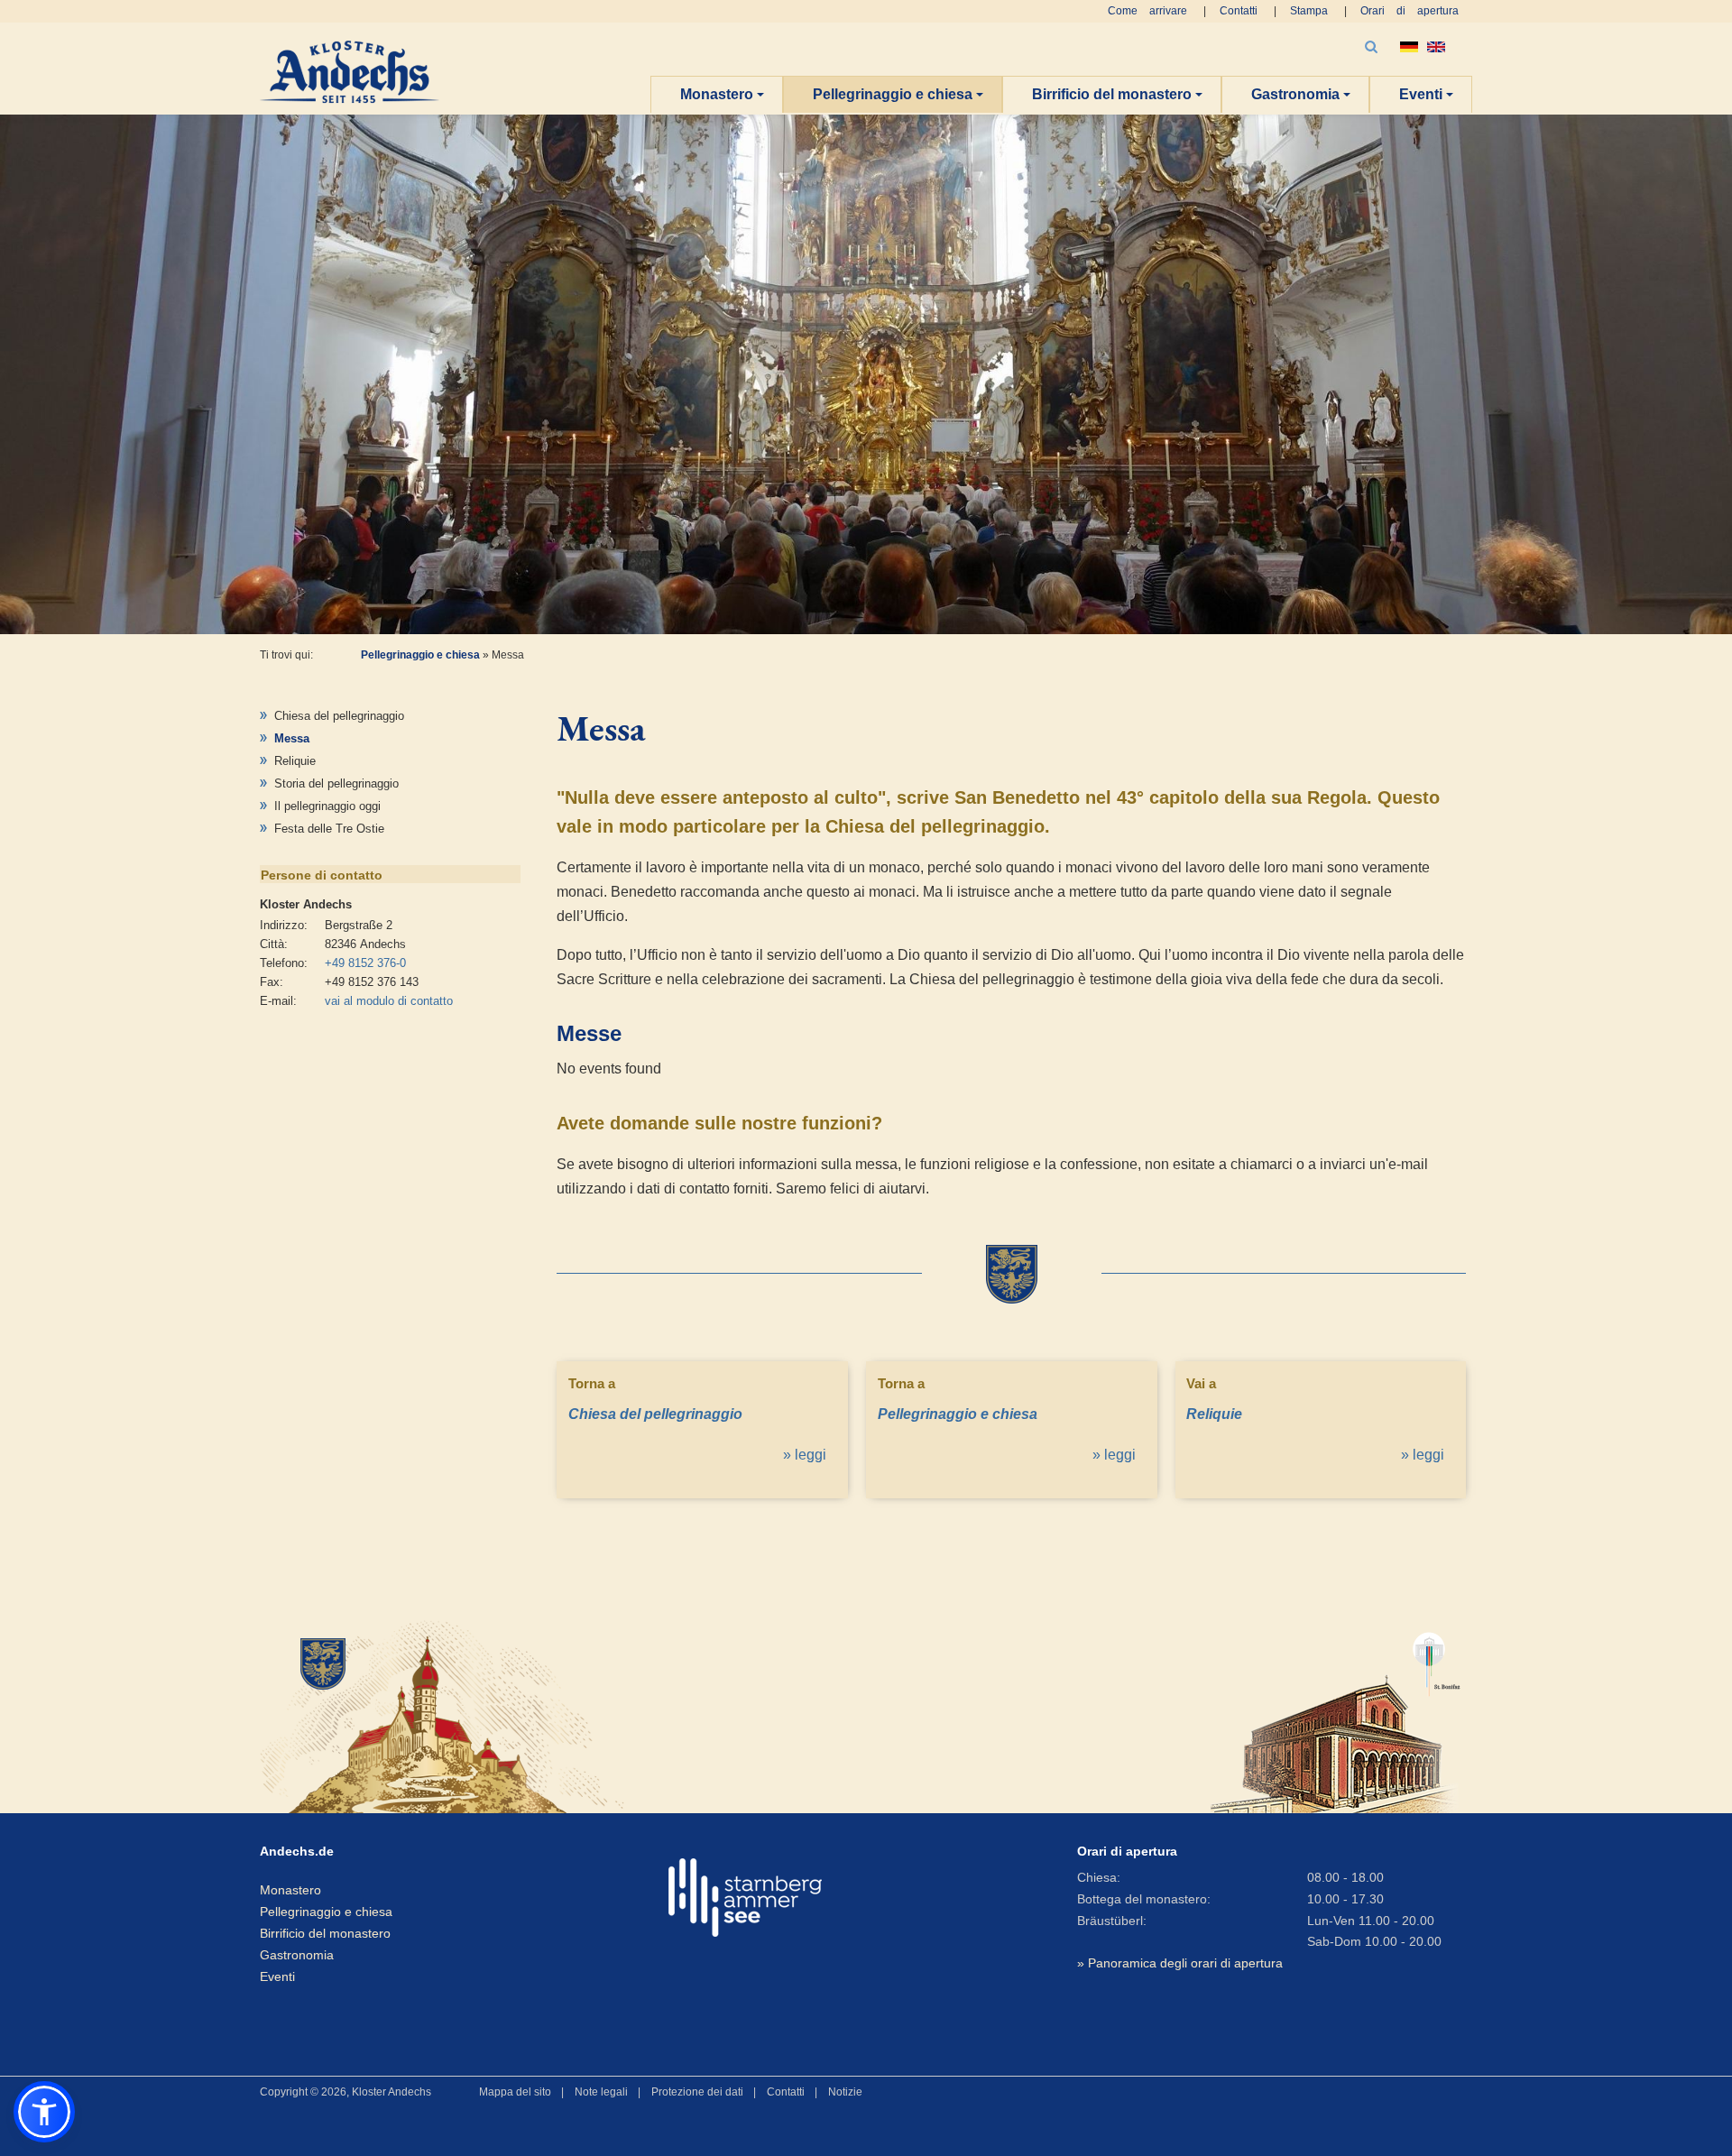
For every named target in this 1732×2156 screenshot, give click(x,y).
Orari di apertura (1410, 11)
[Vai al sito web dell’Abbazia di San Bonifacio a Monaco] (1336, 1714)
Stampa (1309, 11)
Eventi (1421, 94)
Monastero (717, 94)
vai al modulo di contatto (389, 1001)
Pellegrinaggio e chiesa (893, 94)
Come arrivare (1147, 11)
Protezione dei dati (697, 2092)
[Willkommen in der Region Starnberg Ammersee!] (745, 1898)
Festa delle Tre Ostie (329, 829)
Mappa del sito (515, 2092)
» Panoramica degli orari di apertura (1180, 1963)
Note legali (601, 2092)
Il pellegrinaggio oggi (327, 806)
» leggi (805, 1455)
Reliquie (295, 761)
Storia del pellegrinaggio (336, 783)
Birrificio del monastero (1112, 94)
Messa (292, 738)
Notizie (845, 2092)
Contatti (1239, 11)
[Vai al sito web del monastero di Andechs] (454, 1714)
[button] (44, 2112)
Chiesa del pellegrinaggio (339, 716)
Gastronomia (1295, 94)
